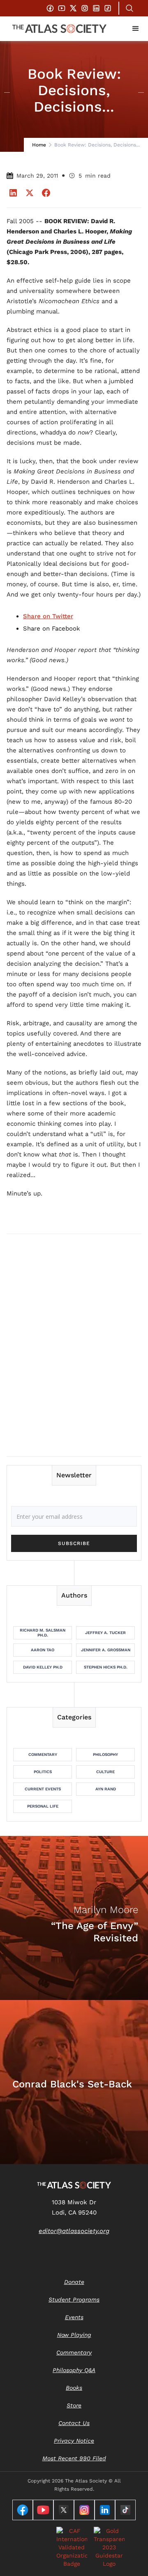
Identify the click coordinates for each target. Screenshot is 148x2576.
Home (39, 145)
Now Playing (74, 2335)
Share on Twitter (48, 616)
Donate (74, 2282)
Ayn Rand (106, 1789)
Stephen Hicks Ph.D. (106, 1667)
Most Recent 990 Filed (74, 2458)
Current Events (43, 1789)
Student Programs (74, 2299)
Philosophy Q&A (74, 2370)
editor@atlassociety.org (74, 2231)
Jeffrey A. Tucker (105, 1633)
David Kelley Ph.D (43, 1667)
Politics (43, 1772)
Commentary (43, 1754)
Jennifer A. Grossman (106, 1650)
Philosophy (105, 1754)
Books (74, 2388)
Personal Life (43, 1806)
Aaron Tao (43, 1650)
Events (74, 2317)
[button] (136, 29)
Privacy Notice (74, 2441)
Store (74, 2405)
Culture (105, 1772)
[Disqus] (74, 1345)
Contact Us (74, 2423)
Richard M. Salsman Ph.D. (43, 1633)
